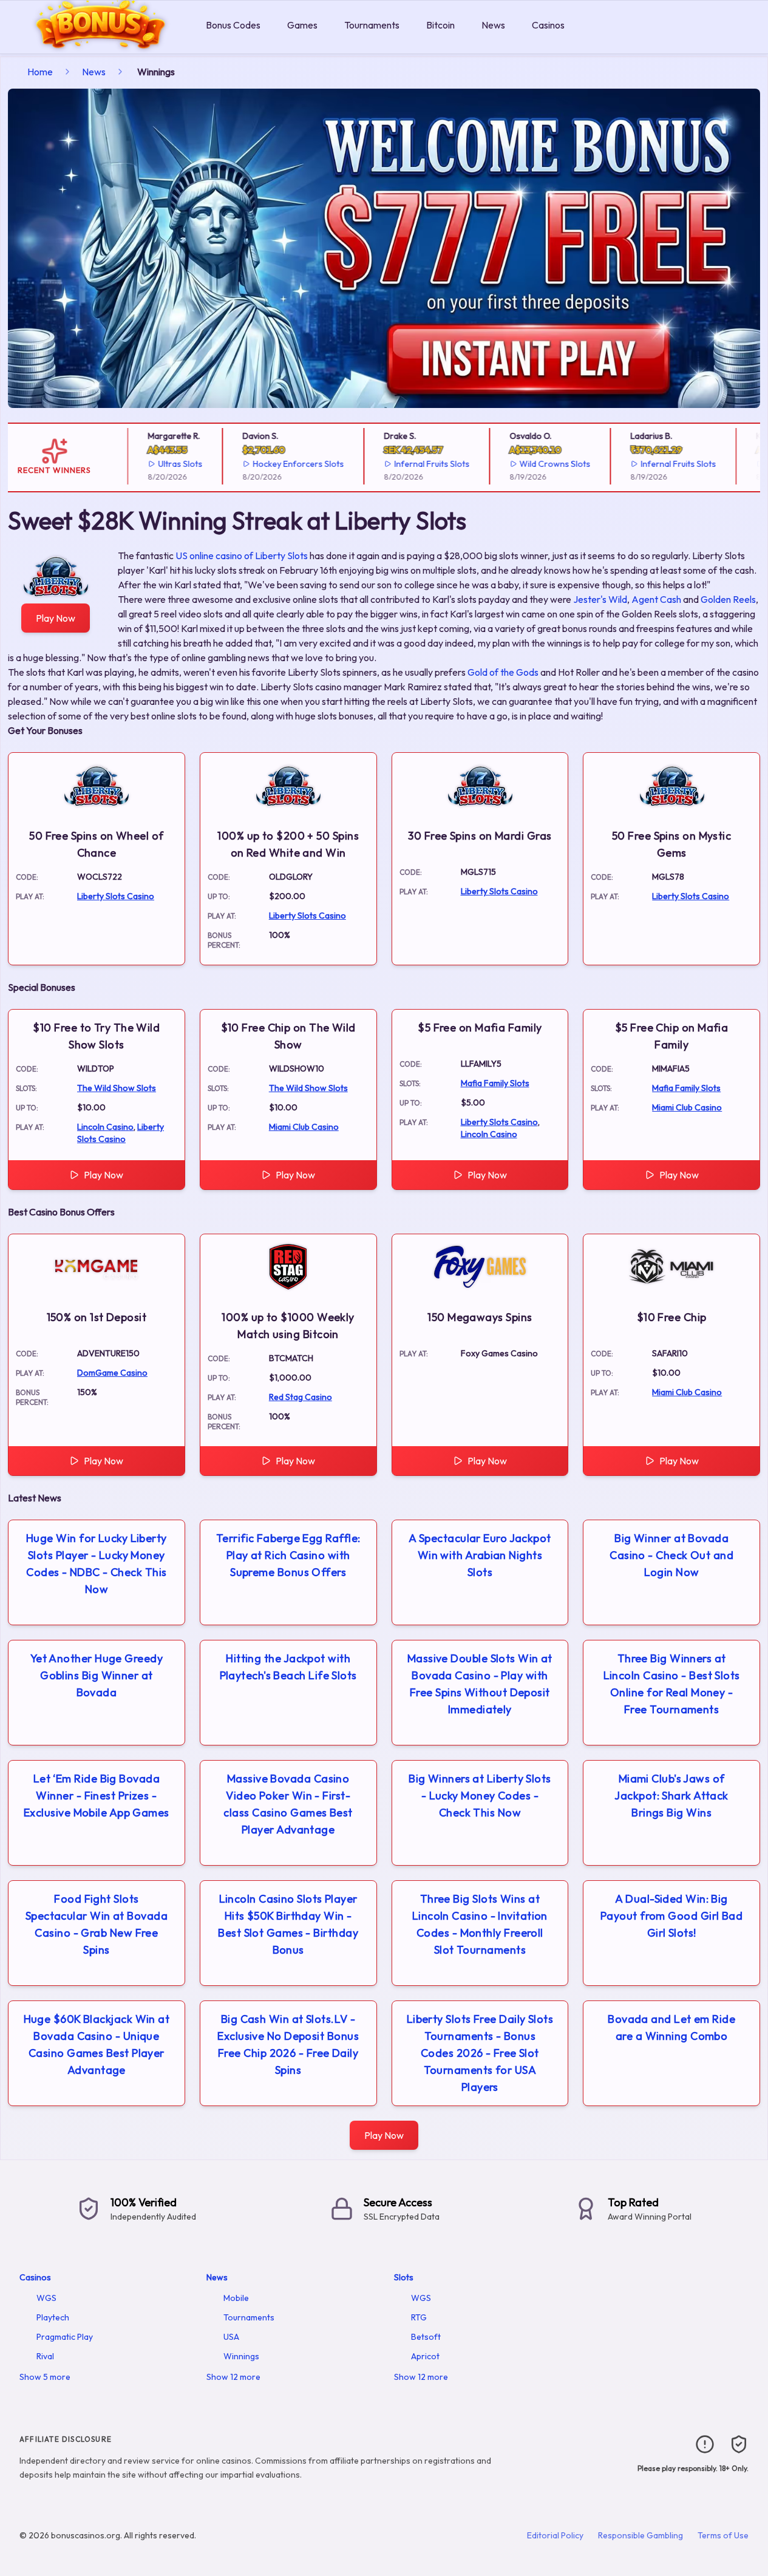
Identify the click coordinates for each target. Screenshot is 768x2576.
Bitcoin (440, 25)
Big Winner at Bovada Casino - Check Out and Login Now (671, 1555)
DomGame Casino (112, 1373)
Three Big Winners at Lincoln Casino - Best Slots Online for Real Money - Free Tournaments (672, 1684)
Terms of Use (723, 2535)
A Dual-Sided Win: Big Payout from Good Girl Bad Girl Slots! (671, 1916)
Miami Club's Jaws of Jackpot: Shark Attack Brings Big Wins (671, 1796)
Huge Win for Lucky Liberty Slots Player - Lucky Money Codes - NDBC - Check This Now (97, 1564)
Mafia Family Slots (495, 1083)
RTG (419, 2317)
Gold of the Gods (503, 672)
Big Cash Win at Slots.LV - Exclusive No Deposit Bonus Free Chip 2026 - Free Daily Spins (288, 2044)
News (493, 25)
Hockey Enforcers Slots (280, 464)
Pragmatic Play (65, 2337)
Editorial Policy (555, 2535)
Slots (404, 2277)
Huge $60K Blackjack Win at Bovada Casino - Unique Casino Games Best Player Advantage (97, 2044)
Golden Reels (728, 599)
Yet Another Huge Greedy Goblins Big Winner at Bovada (97, 1675)
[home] (100, 45)
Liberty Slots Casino (116, 896)
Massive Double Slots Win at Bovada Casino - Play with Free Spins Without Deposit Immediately (480, 1684)
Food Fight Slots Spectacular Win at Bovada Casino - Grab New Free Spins (97, 1924)
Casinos (548, 25)
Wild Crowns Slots (538, 464)
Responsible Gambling (641, 2535)
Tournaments (372, 25)
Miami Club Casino (304, 1127)
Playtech (53, 2317)
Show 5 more (45, 2377)
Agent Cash (656, 599)
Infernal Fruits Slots (414, 464)
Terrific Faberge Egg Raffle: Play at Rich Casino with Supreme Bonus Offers (288, 1555)
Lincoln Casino (105, 1127)
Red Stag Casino (301, 1397)
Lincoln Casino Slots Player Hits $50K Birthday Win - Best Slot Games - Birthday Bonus (288, 1924)
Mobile (236, 2298)
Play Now (56, 618)
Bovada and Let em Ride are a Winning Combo (671, 2027)
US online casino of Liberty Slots (242, 556)
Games (302, 25)
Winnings (241, 2356)
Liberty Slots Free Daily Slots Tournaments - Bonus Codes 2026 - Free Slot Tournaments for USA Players (480, 2053)
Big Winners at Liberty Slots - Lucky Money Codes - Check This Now (480, 1796)
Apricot (425, 2356)
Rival (45, 2356)
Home (40, 72)
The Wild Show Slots (117, 1088)
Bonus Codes (233, 25)
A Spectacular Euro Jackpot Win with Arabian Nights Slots (480, 1555)
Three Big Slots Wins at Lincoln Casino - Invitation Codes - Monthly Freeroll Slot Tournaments (480, 1924)
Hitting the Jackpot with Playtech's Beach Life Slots (288, 1667)
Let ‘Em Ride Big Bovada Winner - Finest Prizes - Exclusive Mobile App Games (97, 1796)
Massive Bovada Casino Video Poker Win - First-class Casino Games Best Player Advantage (288, 1804)
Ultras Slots (163, 464)
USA (231, 2337)
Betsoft (426, 2337)
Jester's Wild (600, 599)
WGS (46, 2298)
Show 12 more (233, 2377)
